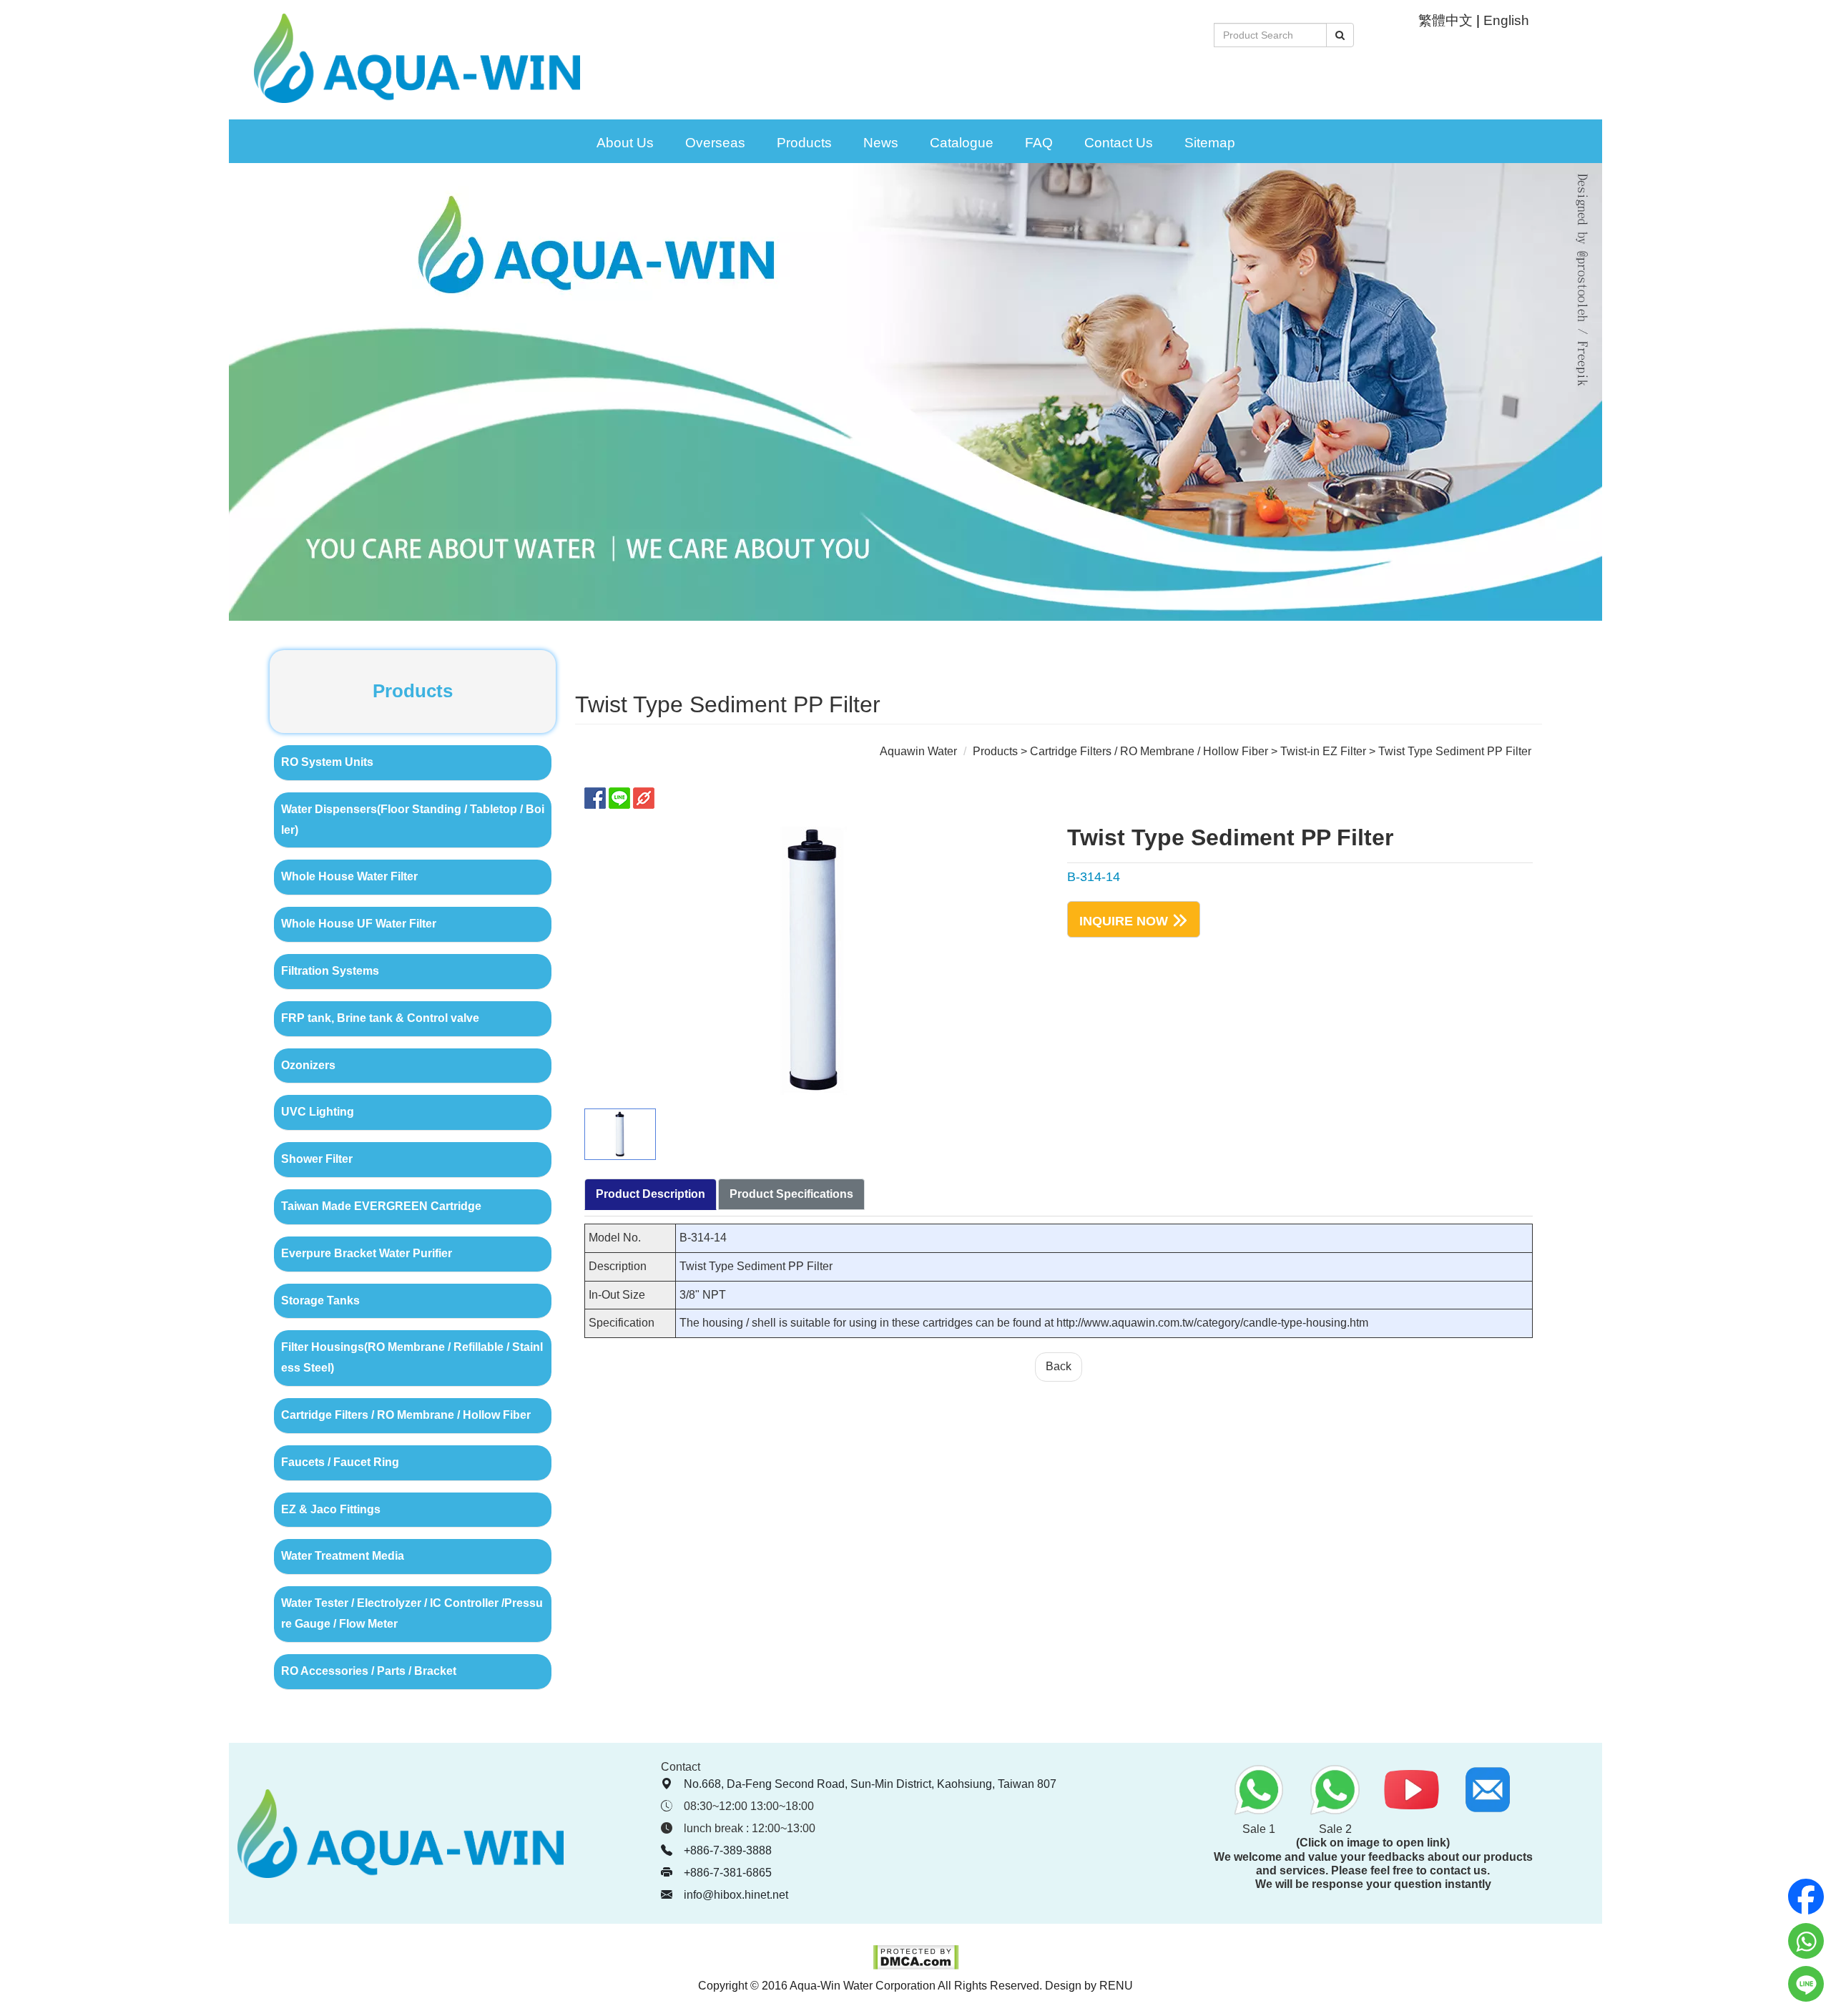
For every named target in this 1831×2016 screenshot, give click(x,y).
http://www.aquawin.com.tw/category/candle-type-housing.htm (1212, 1323)
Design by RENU (1089, 1986)
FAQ (1039, 143)
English (1506, 20)
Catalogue (962, 143)
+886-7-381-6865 (728, 1873)
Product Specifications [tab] (791, 1194)
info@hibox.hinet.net (736, 1895)
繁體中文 (1445, 20)
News (881, 143)
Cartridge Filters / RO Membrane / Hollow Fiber (1149, 751)
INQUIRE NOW (1124, 920)
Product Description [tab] (651, 1194)
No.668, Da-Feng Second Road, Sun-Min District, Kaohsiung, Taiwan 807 (870, 1784)
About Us (625, 143)
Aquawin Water (918, 751)
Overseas (715, 143)
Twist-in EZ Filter (1323, 751)
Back (1059, 1366)
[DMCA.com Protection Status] (916, 1966)
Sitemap (1210, 143)
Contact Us (1119, 143)
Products (804, 143)
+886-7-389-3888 (728, 1850)
